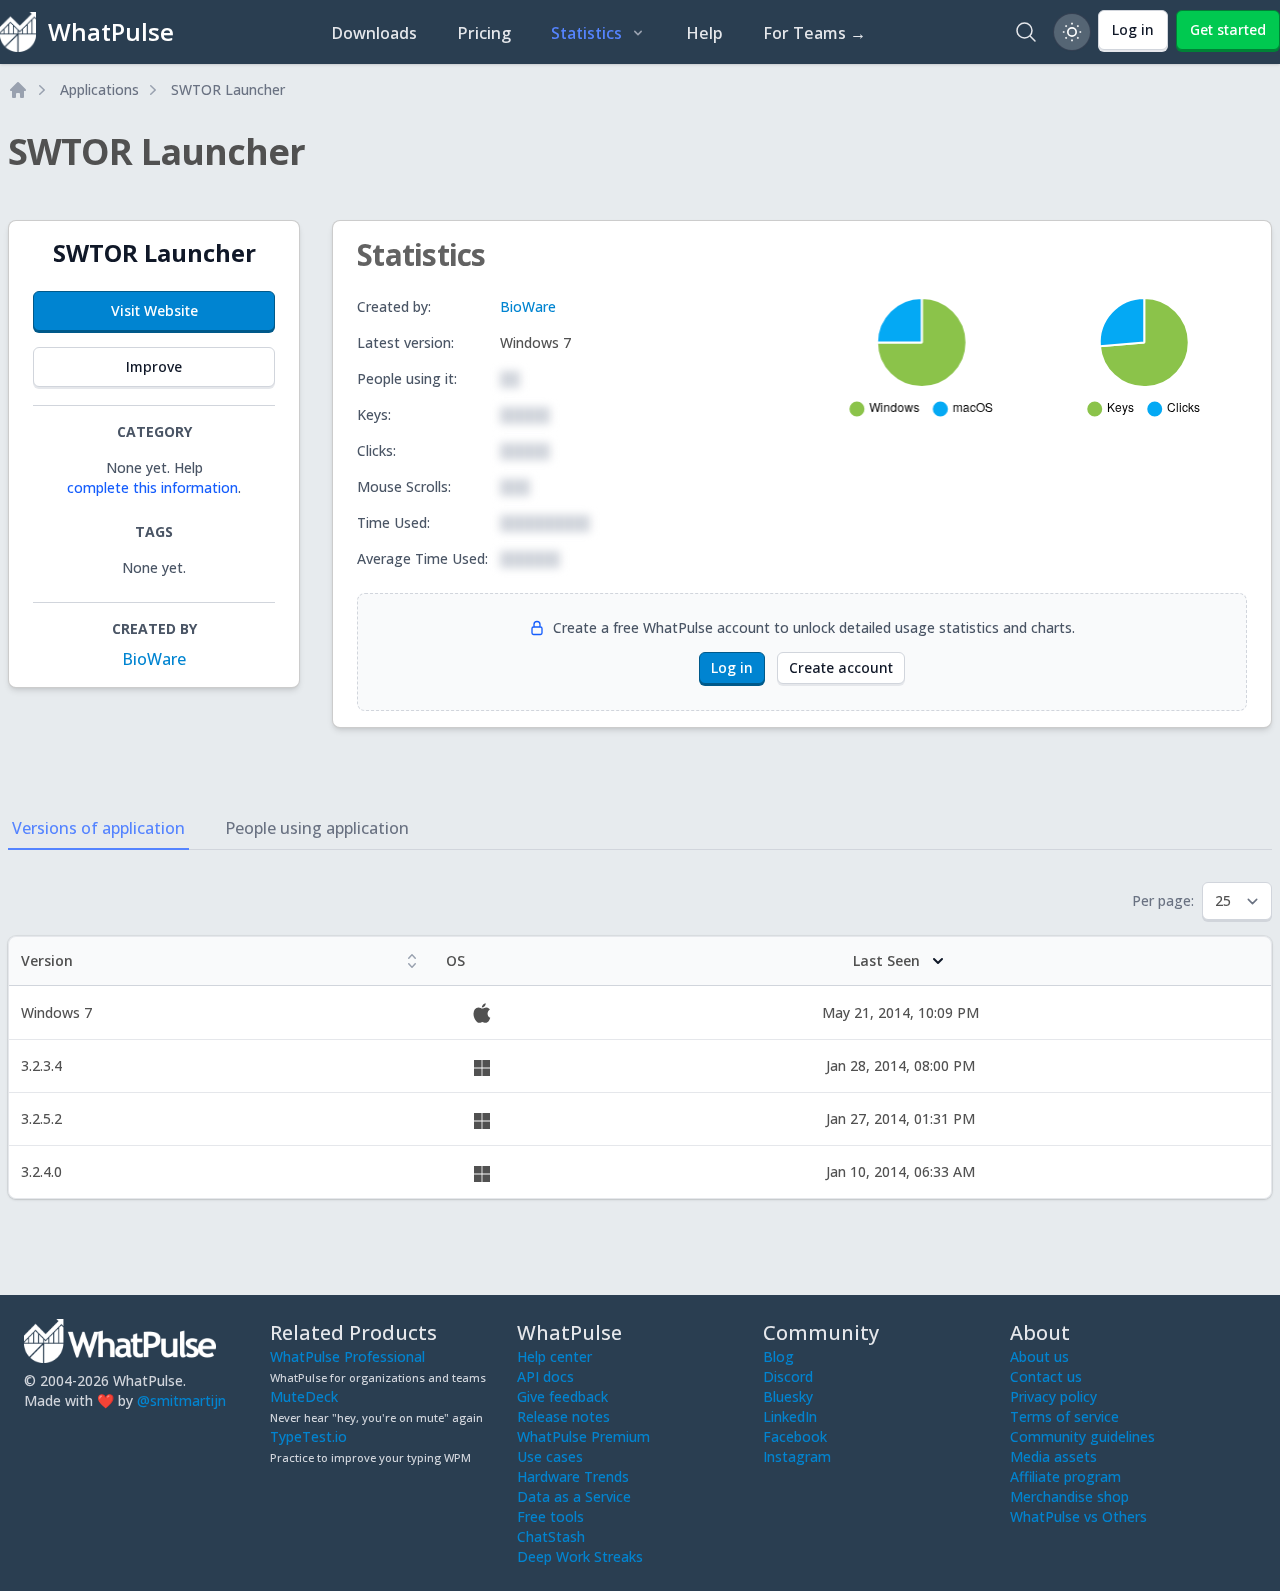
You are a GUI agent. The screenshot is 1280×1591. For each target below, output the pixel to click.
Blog (778, 1356)
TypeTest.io (308, 1436)
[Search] (1026, 32)
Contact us (1046, 1376)
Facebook (795, 1436)
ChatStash (551, 1536)
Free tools (550, 1516)
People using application (317, 828)
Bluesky (788, 1396)
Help (704, 33)
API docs (545, 1376)
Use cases (550, 1456)
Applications (99, 89)
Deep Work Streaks (580, 1556)
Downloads (374, 33)
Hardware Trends (573, 1476)
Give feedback (562, 1396)
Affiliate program (1065, 1476)
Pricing (484, 33)
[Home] (18, 90)
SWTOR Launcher (228, 89)
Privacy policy (1053, 1396)
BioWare (154, 659)
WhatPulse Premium (583, 1436)
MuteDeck (304, 1396)
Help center (554, 1356)
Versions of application (98, 828)
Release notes (563, 1416)
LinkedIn (790, 1416)
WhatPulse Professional (347, 1356)
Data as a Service (574, 1496)
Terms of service (1064, 1416)
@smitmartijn (181, 1400)
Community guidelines (1082, 1436)
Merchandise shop (1069, 1496)
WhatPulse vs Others (1078, 1516)
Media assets (1053, 1456)
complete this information (152, 487)
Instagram (797, 1456)
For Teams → (814, 33)
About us (1039, 1356)
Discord (788, 1376)
